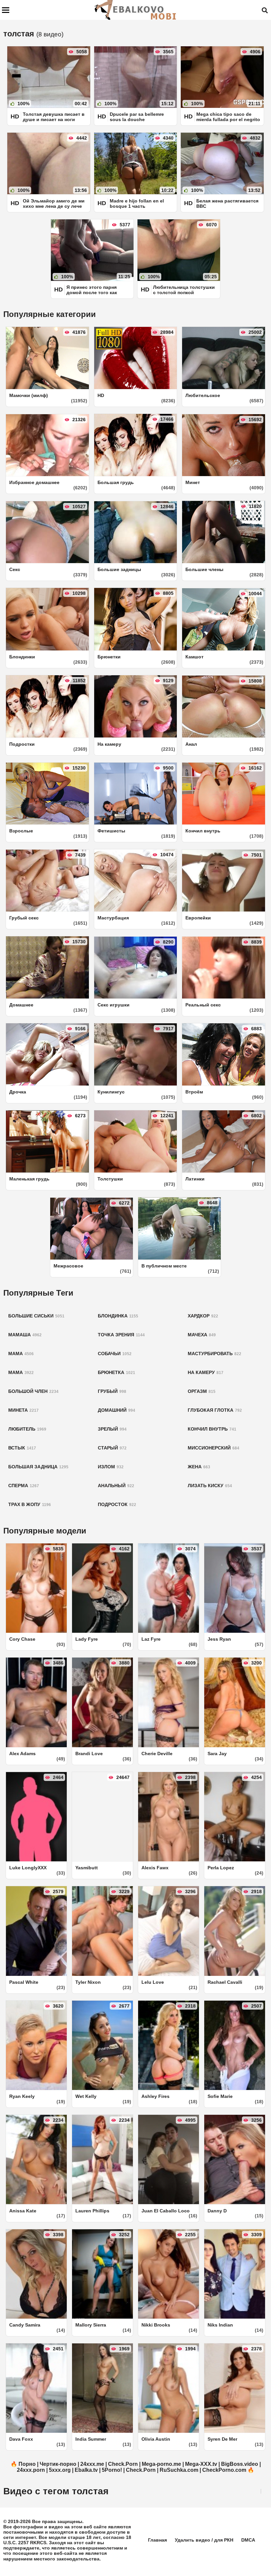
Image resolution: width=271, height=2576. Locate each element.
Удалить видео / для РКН (204, 2540)
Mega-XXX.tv (201, 2464)
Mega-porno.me (161, 2464)
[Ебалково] (136, 10)
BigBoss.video (240, 2464)
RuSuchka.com (179, 2470)
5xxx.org (60, 2470)
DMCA (248, 2540)
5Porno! (112, 2470)
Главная (157, 2540)
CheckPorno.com (224, 2470)
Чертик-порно (58, 2464)
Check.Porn (123, 2464)
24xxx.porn (31, 2470)
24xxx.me (92, 2464)
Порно (27, 2464)
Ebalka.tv (86, 2470)
